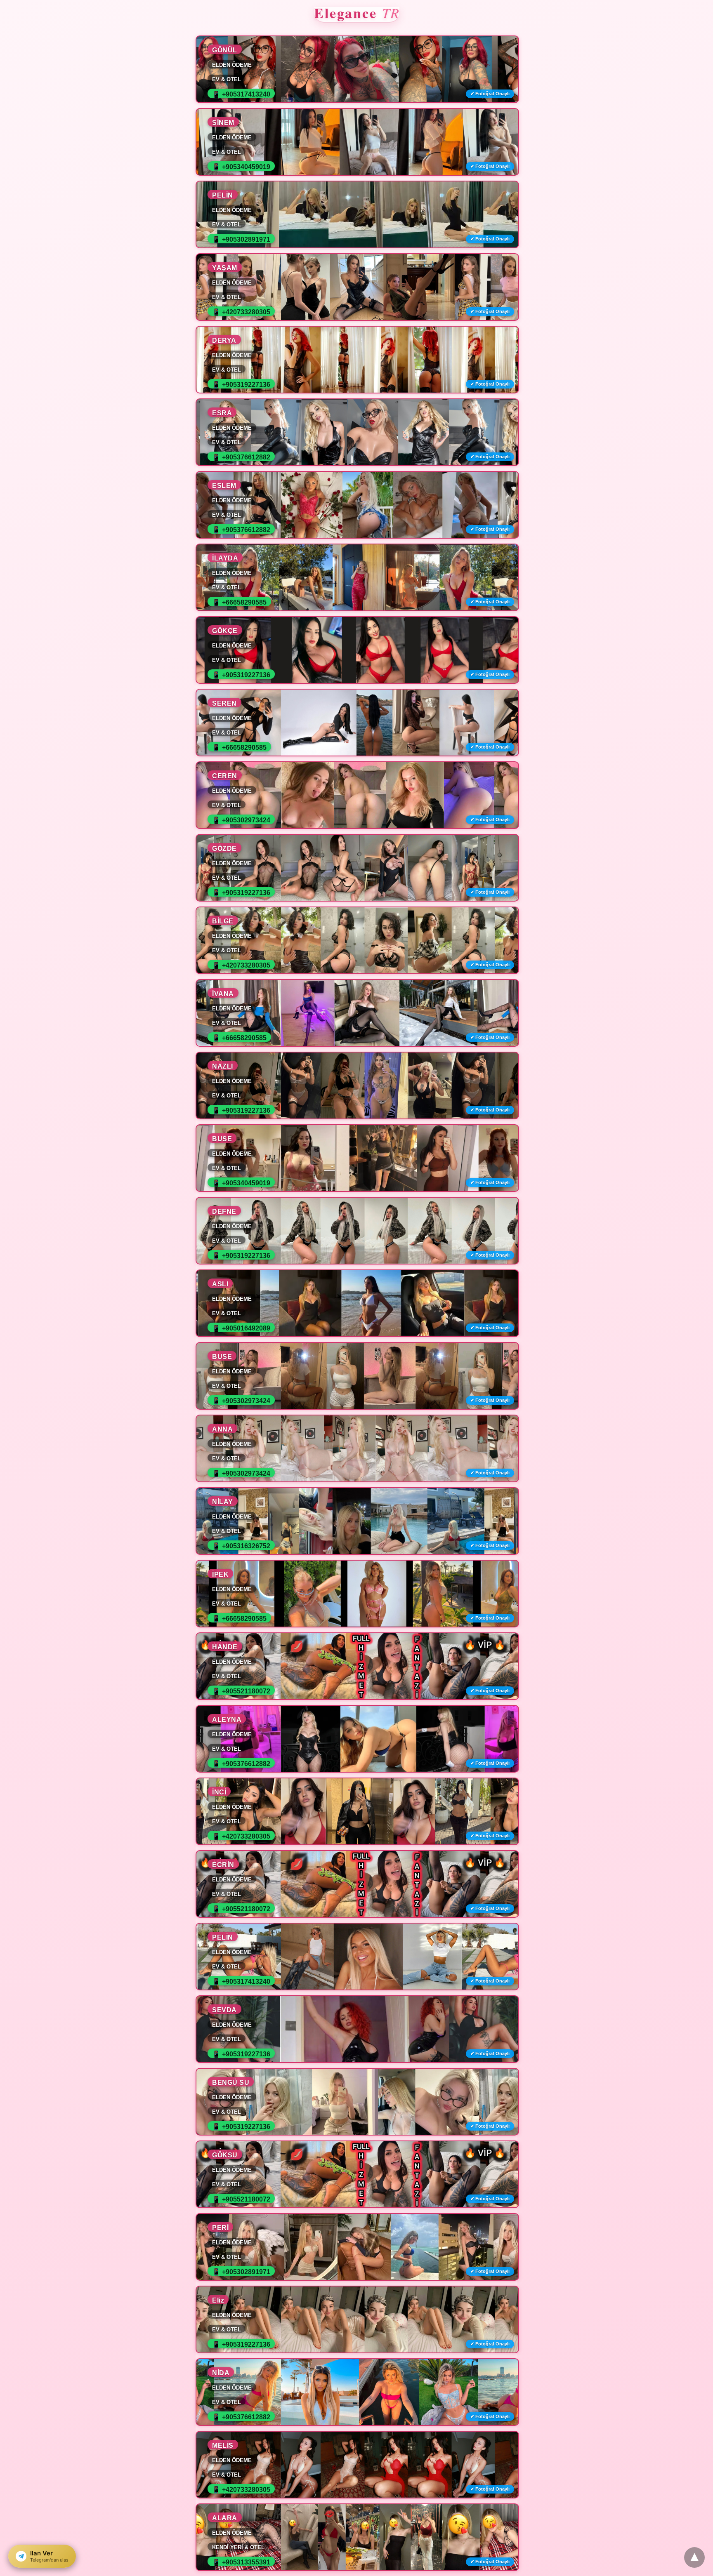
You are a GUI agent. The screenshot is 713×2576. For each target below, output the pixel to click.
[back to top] (694, 2557)
